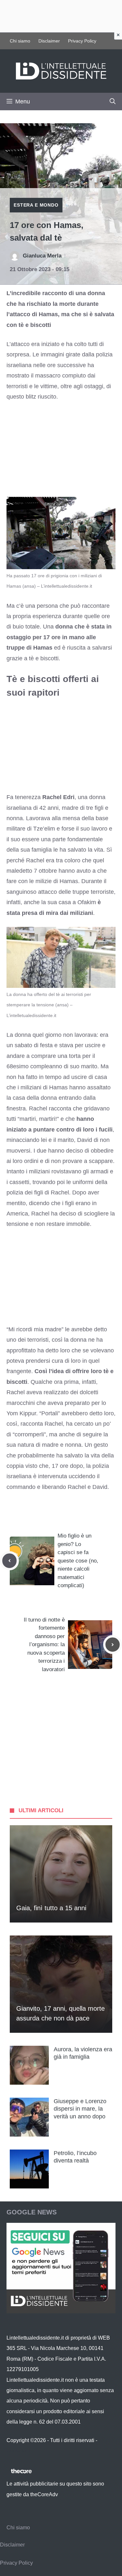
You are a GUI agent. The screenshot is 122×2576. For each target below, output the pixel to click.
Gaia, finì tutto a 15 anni (51, 1908)
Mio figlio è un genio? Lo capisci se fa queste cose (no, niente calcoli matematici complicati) (78, 1561)
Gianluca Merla (42, 256)
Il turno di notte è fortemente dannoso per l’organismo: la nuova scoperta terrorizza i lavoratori (44, 1645)
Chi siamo (20, 41)
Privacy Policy (82, 41)
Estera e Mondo (36, 205)
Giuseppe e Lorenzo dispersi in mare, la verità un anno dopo (80, 2109)
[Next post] (113, 1645)
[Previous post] (9, 1561)
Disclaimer (49, 41)
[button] (113, 102)
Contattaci (18, 2451)
